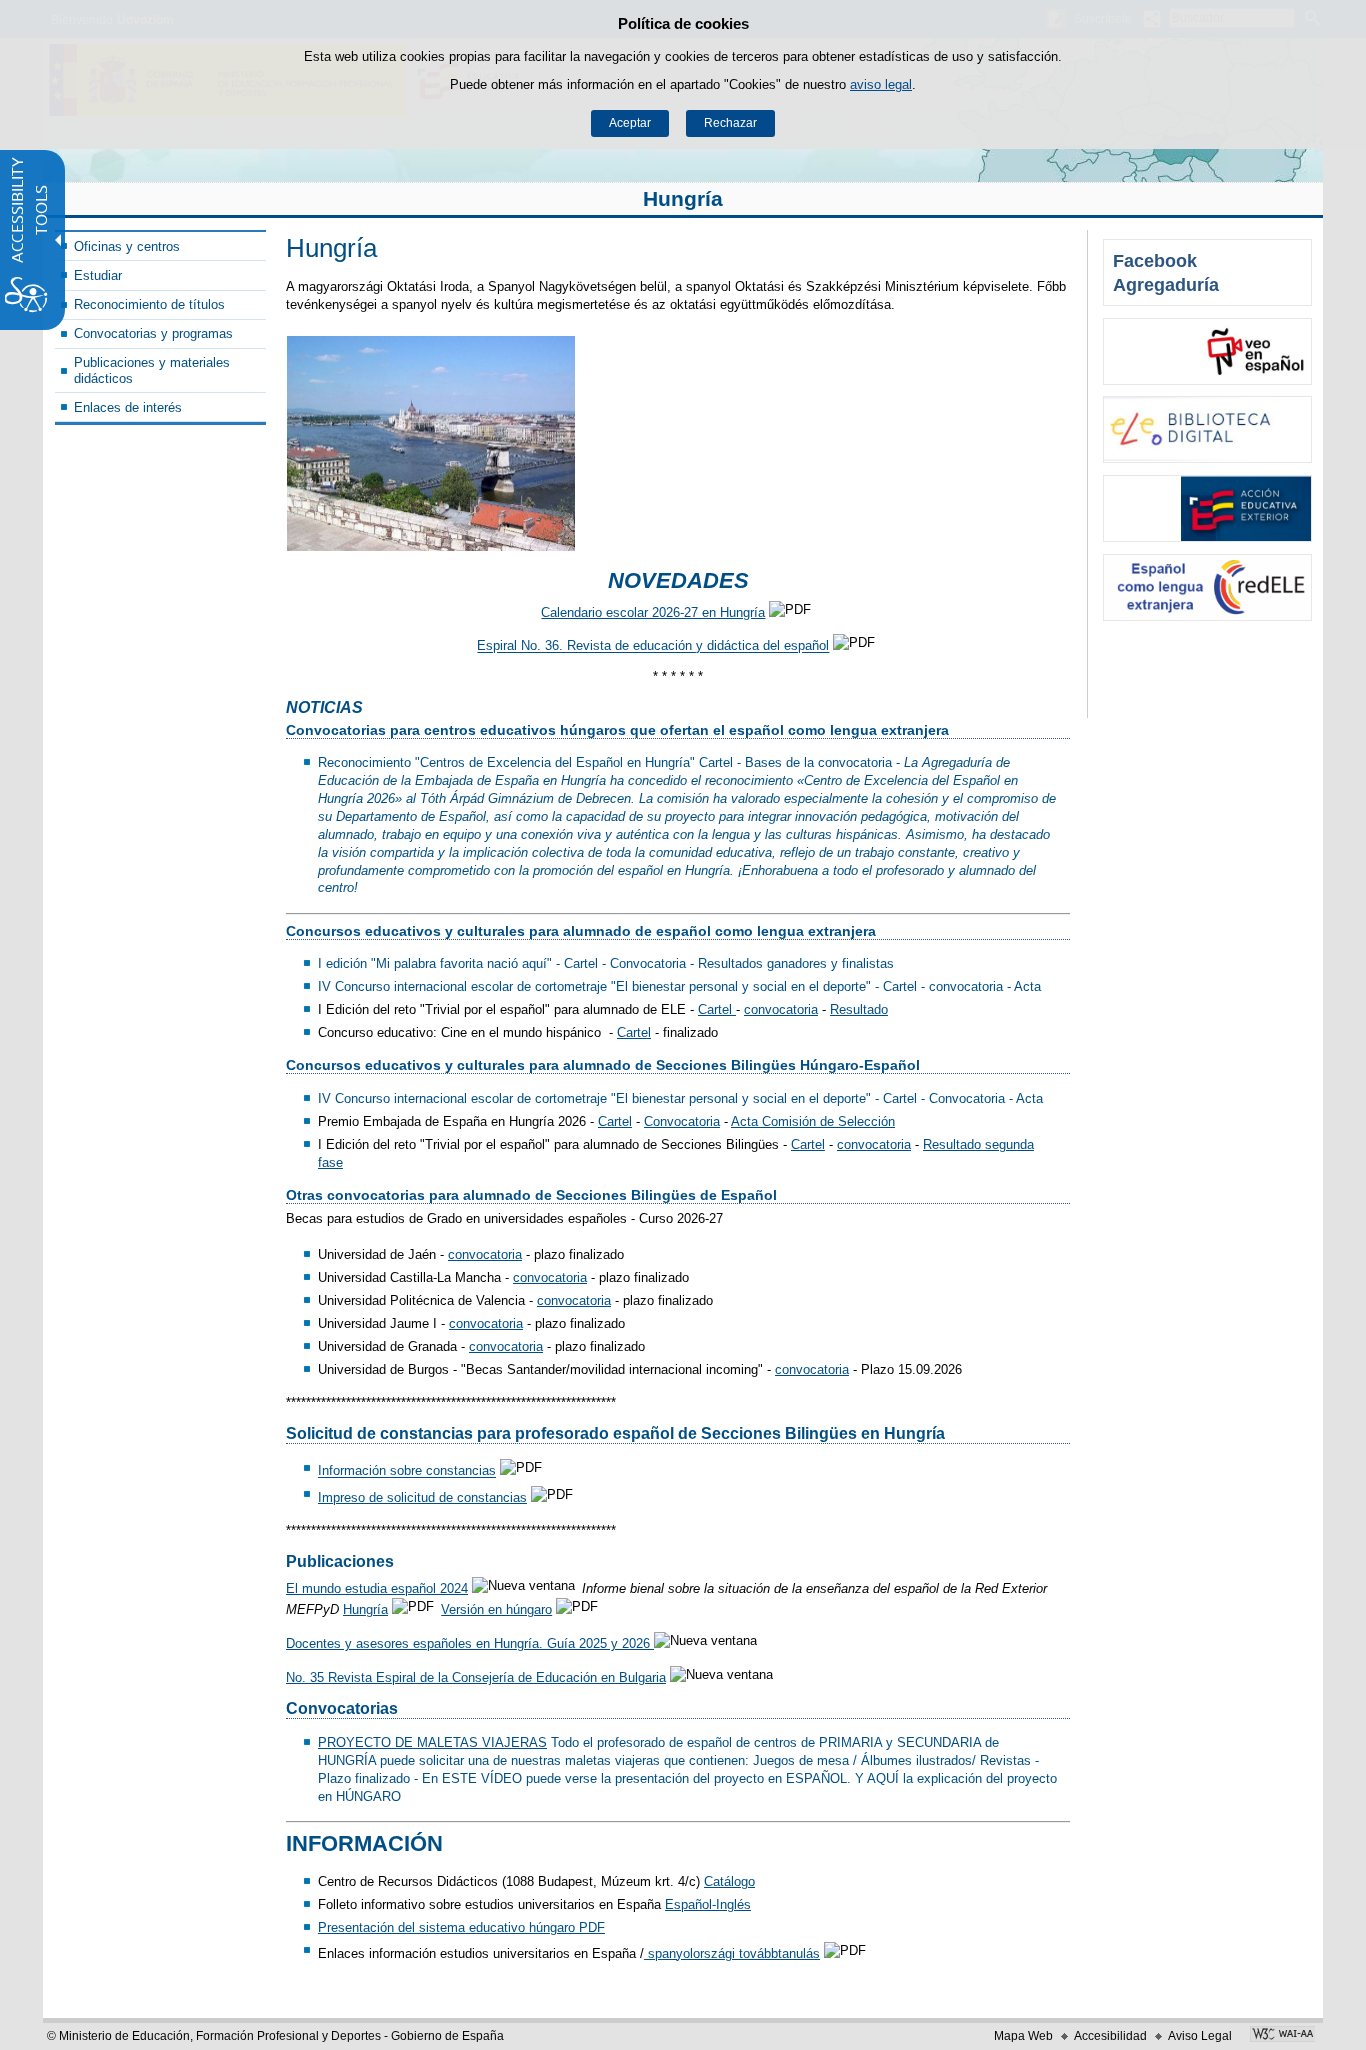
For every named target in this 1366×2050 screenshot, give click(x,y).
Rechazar (730, 123)
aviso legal (881, 84)
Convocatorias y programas (153, 333)
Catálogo (729, 1881)
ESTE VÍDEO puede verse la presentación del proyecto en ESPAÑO (641, 1778)
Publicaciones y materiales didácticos (152, 370)
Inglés (733, 1904)
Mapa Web (1023, 2036)
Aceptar (630, 123)
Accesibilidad (1110, 2036)
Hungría (683, 198)
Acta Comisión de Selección (813, 1121)
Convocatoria (648, 963)
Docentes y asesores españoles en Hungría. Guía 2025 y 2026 (470, 1643)
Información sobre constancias (407, 1471)
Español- (690, 1904)
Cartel (716, 762)
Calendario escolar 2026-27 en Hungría (653, 612)
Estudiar (98, 275)
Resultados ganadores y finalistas (796, 963)
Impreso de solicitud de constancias (422, 1497)
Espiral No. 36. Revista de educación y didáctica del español (653, 646)
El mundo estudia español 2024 (377, 1588)
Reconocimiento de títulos (149, 304)
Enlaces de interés (128, 407)
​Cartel (583, 963)
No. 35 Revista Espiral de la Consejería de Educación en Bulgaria (476, 1677)
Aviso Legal (1200, 2036)
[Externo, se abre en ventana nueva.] (1207, 351)
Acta (1027, 986)
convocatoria (966, 986)
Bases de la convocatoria (818, 762)
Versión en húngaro (496, 1609)
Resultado (859, 1009)
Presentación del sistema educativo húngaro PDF (461, 1927)
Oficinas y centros (127, 246)
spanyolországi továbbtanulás (732, 1953)
